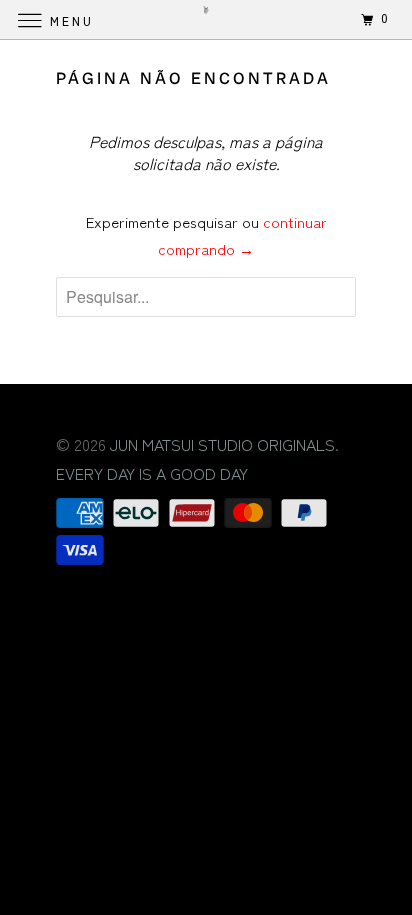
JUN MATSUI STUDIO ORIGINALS (222, 444)
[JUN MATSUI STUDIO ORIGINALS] (206, 19)
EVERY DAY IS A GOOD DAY (152, 473)
